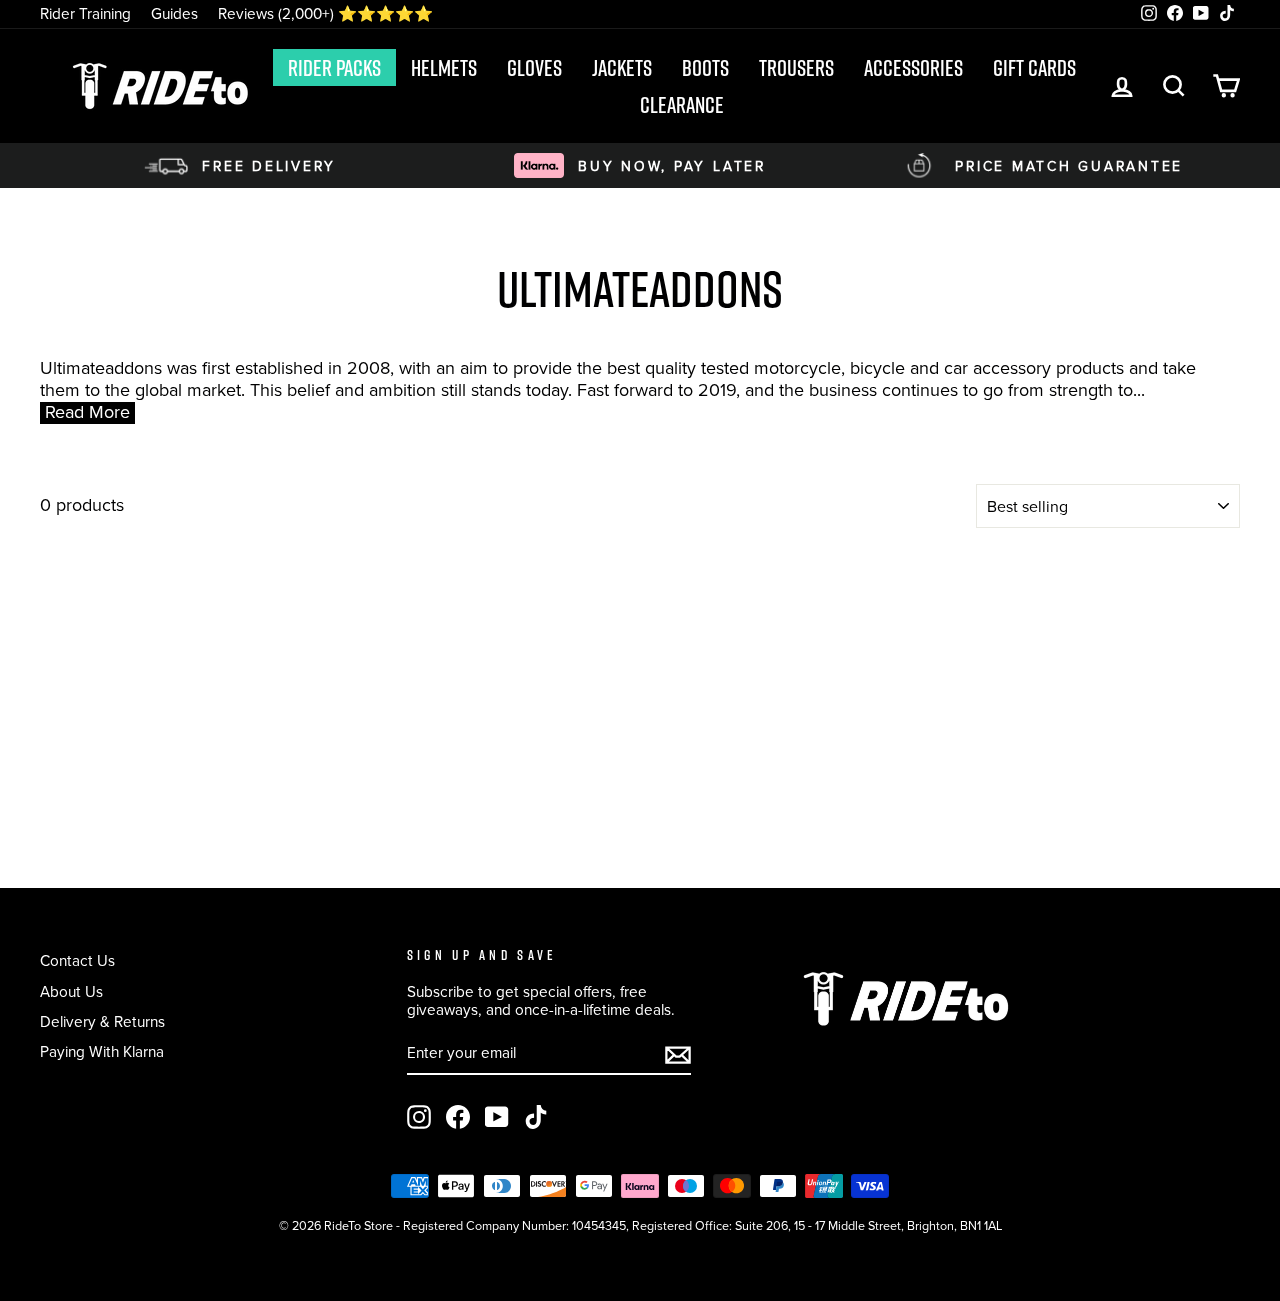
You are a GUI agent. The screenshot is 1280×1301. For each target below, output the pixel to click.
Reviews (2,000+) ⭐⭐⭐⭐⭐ (325, 13)
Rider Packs (334, 68)
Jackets (622, 68)
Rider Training (85, 13)
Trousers (796, 68)
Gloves (534, 68)
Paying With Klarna (102, 1051)
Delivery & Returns (102, 1021)
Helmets (444, 68)
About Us (71, 991)
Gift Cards (1034, 68)
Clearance (682, 105)
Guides (174, 13)
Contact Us (77, 960)
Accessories (913, 68)
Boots (705, 68)
